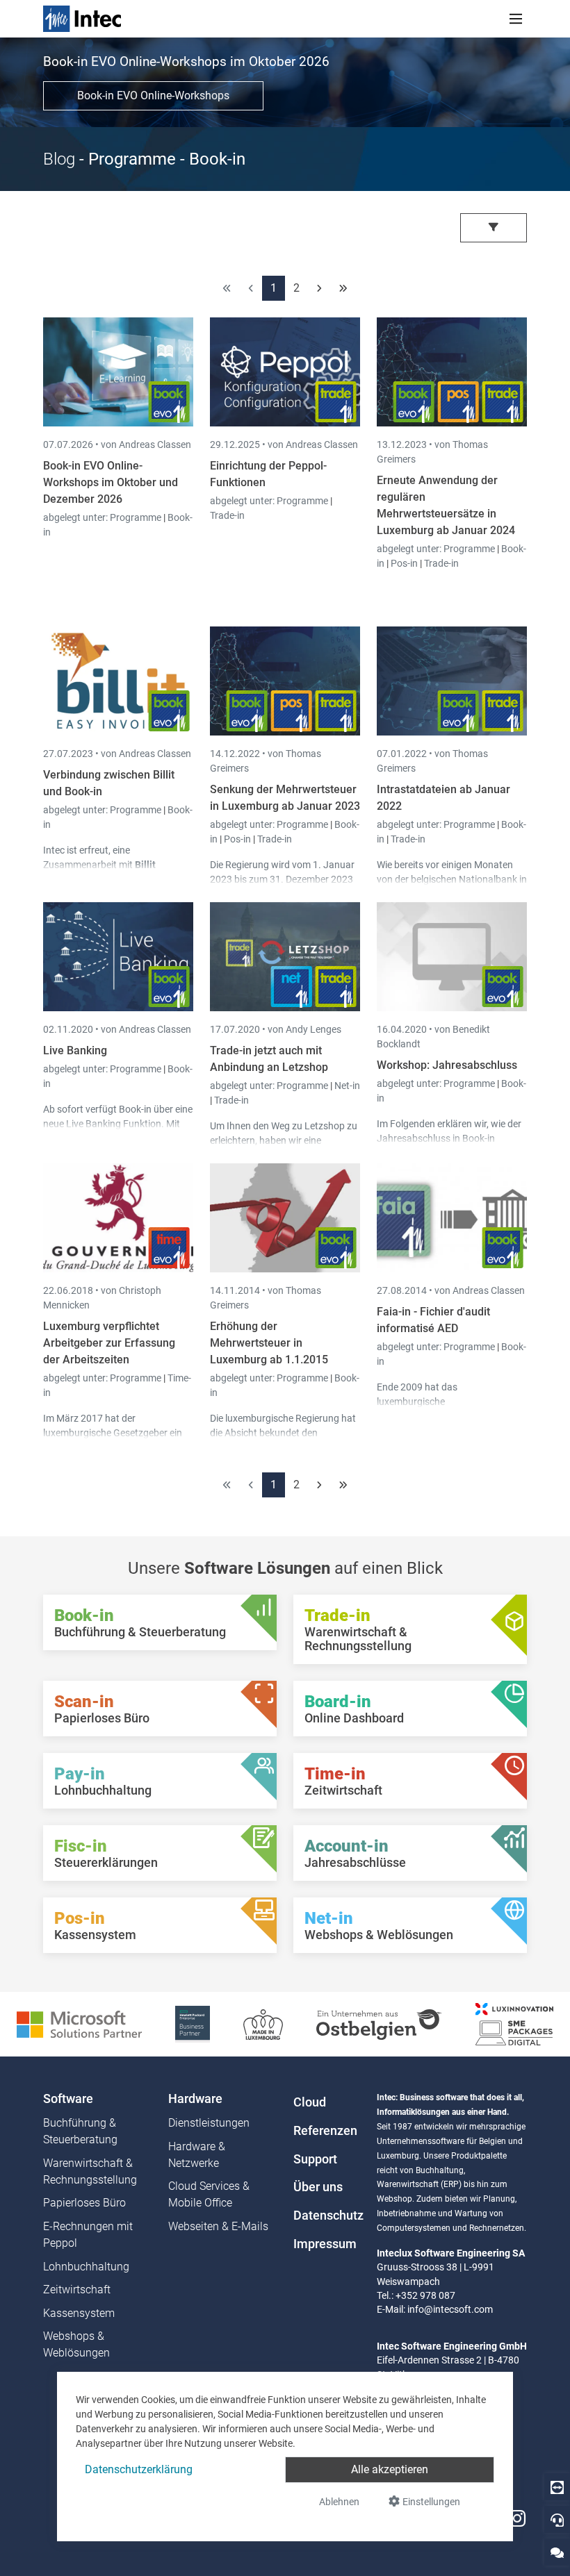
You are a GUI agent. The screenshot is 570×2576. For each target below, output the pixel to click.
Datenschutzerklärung (139, 2469)
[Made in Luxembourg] (263, 2024)
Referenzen (325, 2131)
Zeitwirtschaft (77, 2290)
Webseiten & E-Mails (218, 2226)
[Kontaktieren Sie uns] (557, 2552)
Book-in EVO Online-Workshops (153, 95)
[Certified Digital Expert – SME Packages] (514, 2024)
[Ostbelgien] (379, 2024)
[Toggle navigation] (516, 19)
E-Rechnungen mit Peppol (88, 2235)
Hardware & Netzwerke (197, 2155)
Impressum (325, 2244)
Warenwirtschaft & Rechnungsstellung (90, 2171)
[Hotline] (557, 2519)
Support (315, 2159)
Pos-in (404, 563)
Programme (137, 517)
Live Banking (75, 1050)
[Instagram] (517, 2519)
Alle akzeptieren (390, 2469)
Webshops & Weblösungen (76, 2344)
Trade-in (227, 515)
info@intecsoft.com (450, 2309)
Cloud (310, 2102)
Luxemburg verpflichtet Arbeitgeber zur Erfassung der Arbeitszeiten (109, 1343)
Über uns (318, 2187)
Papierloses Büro (84, 2203)
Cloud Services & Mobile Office (209, 2194)
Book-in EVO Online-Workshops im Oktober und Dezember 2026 (111, 482)
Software (68, 2099)
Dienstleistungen (209, 2123)
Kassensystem (79, 2313)
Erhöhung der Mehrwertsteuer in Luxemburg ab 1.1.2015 (269, 1343)
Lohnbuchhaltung (86, 2267)
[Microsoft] (79, 2024)
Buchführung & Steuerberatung (80, 2131)
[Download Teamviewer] (557, 2487)
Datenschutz (327, 2216)
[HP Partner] (193, 2024)
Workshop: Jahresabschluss (447, 1065)
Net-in (347, 1086)
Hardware (195, 2099)
